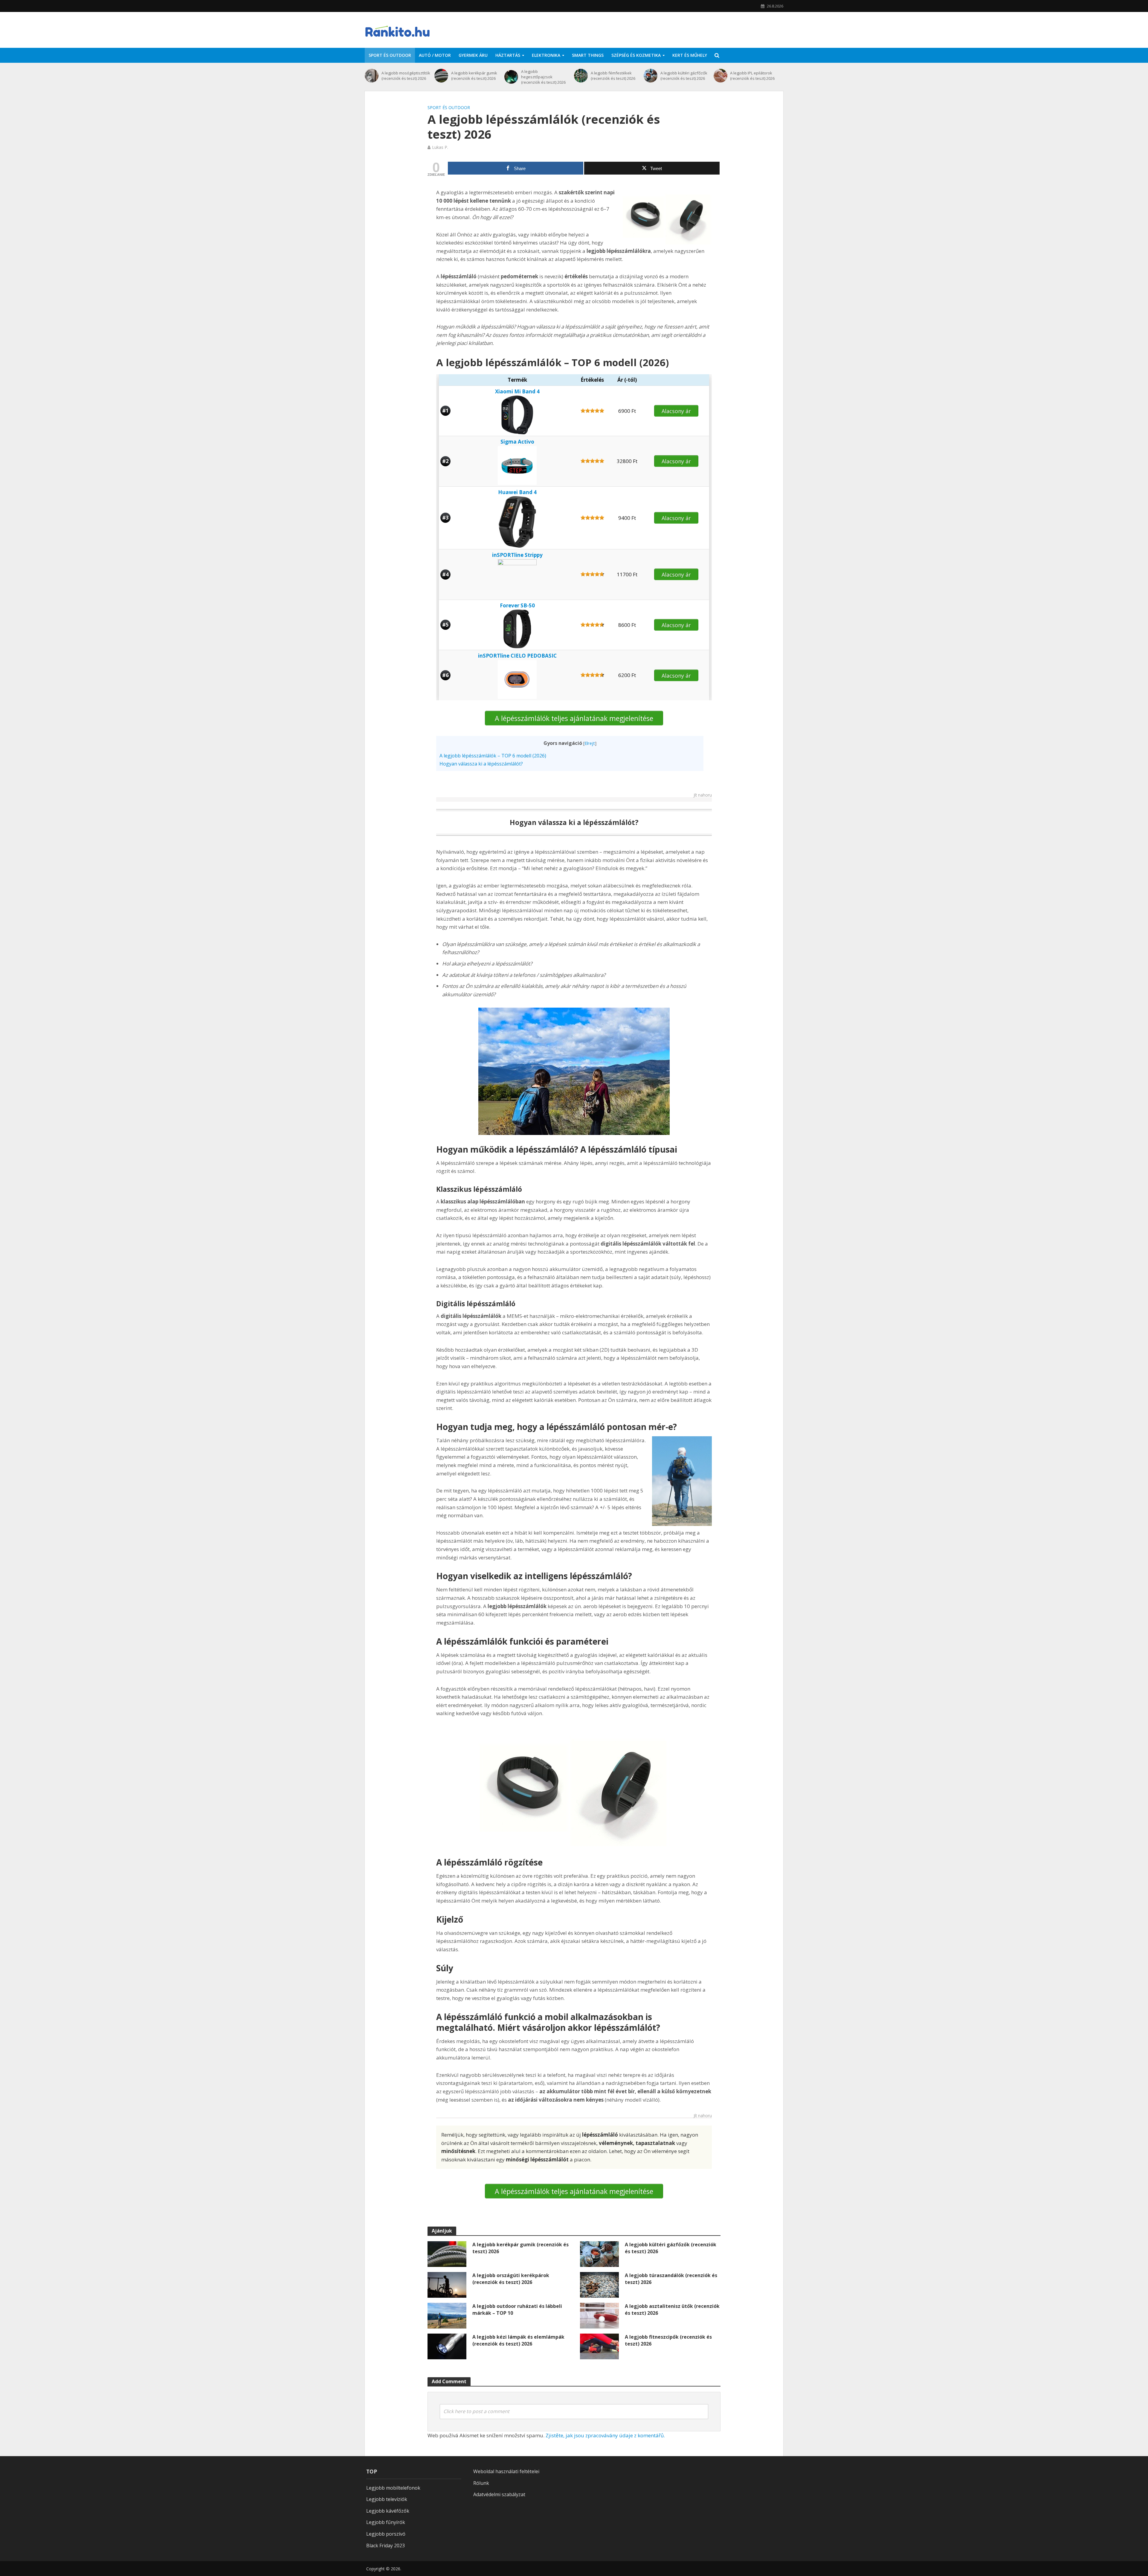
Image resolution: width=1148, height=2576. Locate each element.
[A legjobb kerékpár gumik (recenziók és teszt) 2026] (441, 76)
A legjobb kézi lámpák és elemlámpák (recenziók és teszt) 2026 (518, 2340)
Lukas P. (440, 147)
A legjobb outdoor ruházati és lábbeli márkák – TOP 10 (517, 2310)
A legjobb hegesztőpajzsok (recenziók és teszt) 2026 (543, 77)
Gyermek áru (473, 55)
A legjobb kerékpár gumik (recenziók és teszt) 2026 (474, 76)
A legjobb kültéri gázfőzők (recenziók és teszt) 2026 (684, 76)
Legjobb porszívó (386, 2534)
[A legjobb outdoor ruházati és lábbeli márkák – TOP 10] (447, 2315)
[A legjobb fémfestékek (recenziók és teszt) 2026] (581, 76)
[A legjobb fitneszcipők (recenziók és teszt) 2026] (599, 2346)
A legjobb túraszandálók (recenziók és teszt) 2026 (671, 2279)
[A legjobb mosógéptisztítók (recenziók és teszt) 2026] (372, 76)
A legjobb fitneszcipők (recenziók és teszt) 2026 (668, 2340)
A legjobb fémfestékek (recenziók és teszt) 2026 (613, 76)
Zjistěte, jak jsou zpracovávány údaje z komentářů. (605, 2435)
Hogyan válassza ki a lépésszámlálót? (481, 764)
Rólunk (481, 2483)
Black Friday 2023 (386, 2546)
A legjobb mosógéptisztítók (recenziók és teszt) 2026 (406, 76)
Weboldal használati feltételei (506, 2471)
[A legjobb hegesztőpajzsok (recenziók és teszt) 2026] (511, 77)
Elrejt (590, 743)
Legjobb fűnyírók (386, 2522)
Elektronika (546, 55)
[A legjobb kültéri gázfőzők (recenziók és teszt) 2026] (651, 76)
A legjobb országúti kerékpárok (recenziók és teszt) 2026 (511, 2279)
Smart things (588, 55)
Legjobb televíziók (387, 2499)
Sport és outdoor (390, 55)
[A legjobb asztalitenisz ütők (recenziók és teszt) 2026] (599, 2315)
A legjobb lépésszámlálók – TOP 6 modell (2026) (493, 756)
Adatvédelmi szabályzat (499, 2494)
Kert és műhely (690, 55)
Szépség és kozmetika (636, 55)
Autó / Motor (435, 55)
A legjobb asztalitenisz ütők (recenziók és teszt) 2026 (672, 2310)
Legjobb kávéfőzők (388, 2511)
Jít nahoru (703, 795)
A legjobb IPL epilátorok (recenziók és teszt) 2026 (752, 76)
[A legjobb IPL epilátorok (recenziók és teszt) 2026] (720, 76)
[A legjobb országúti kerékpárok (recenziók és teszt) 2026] (447, 2284)
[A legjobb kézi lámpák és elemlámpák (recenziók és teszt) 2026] (447, 2346)
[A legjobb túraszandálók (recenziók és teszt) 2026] (599, 2284)
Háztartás (508, 55)
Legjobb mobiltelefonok (393, 2488)
